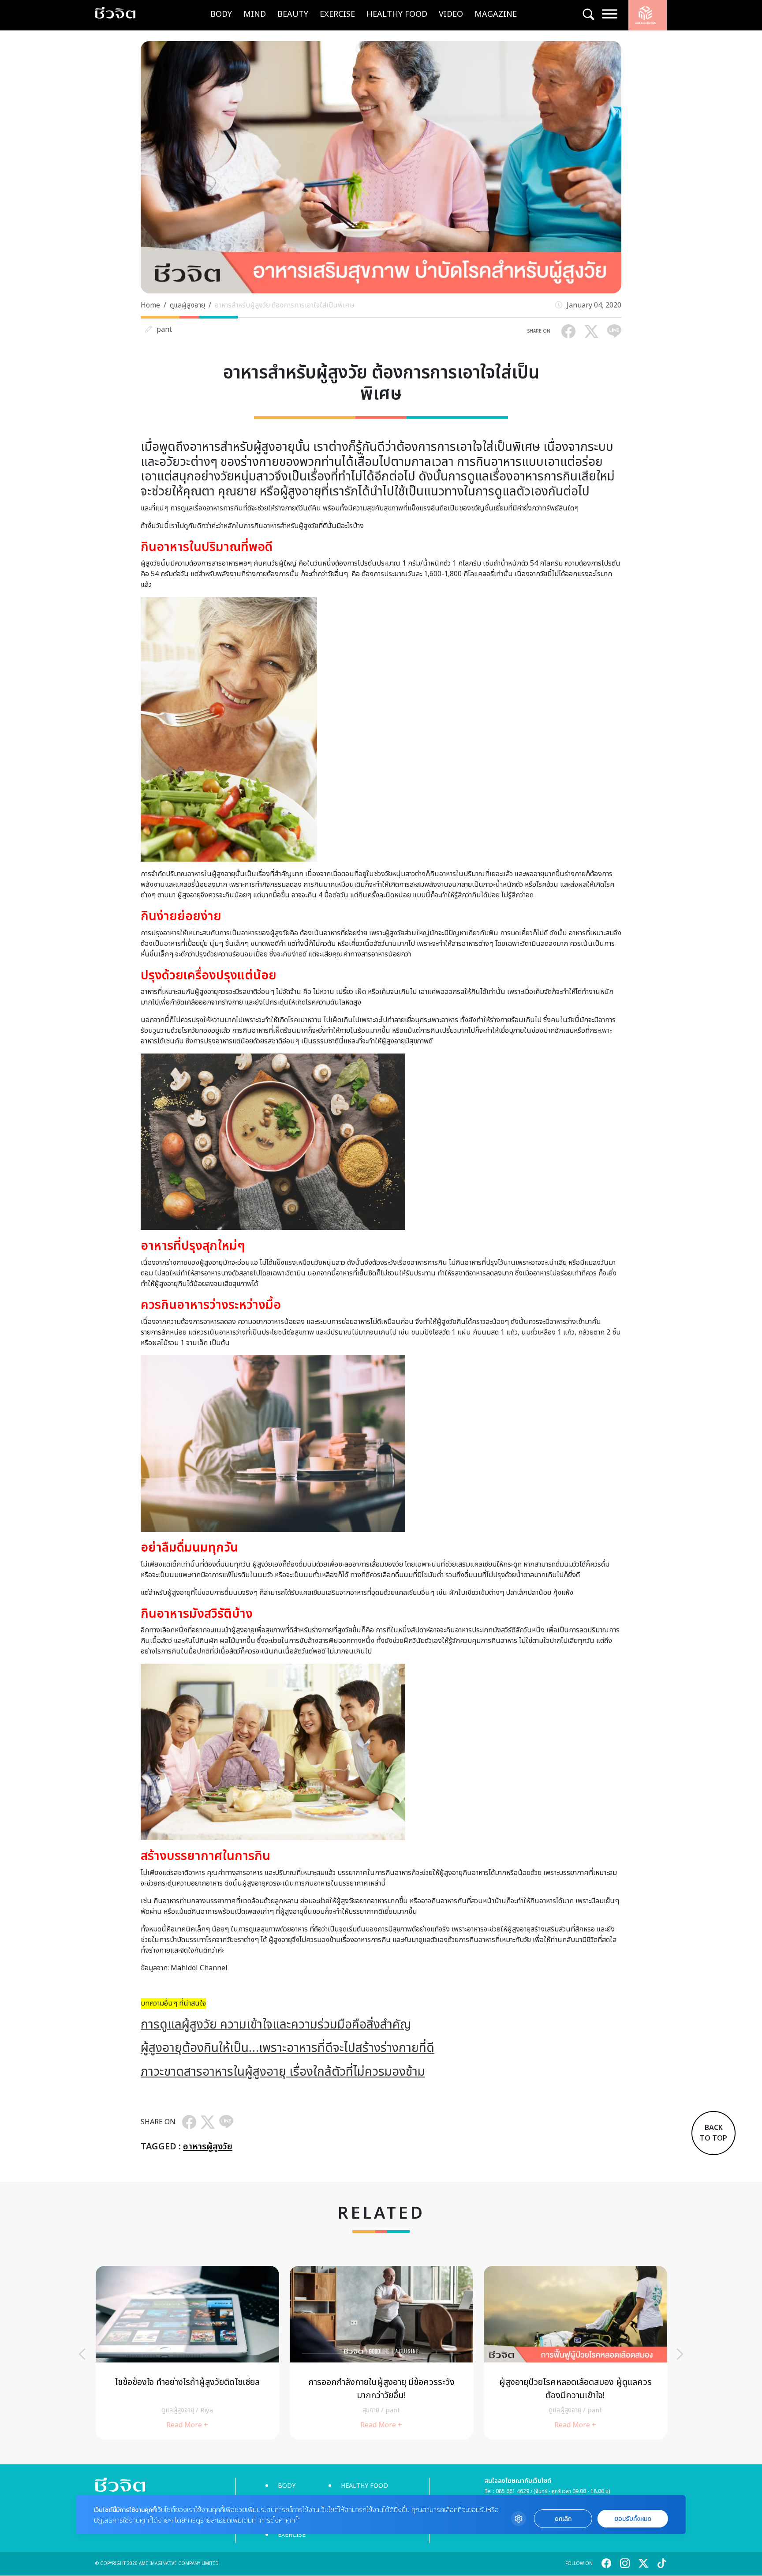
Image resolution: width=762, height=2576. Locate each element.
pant (164, 330)
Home (150, 305)
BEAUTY (293, 14)
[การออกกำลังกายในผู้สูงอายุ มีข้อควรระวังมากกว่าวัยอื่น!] (381, 2353)
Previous (82, 2354)
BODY (221, 14)
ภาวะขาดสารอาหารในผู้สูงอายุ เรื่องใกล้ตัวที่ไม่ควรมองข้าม (283, 2072)
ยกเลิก (563, 2519)
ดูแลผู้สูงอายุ (187, 305)
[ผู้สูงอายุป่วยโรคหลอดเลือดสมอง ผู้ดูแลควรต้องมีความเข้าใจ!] (575, 2353)
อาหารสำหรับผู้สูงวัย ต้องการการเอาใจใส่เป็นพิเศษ (285, 305)
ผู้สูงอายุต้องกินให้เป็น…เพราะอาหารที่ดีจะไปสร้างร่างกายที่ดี (288, 2048)
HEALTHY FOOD (397, 14)
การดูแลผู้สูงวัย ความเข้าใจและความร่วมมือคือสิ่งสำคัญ (276, 2025)
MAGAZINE (496, 14)
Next (680, 2354)
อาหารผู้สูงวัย (208, 2147)
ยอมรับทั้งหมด (633, 2519)
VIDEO (451, 14)
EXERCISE (337, 14)
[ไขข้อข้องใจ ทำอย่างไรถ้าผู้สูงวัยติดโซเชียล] (187, 2353)
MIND (255, 14)
